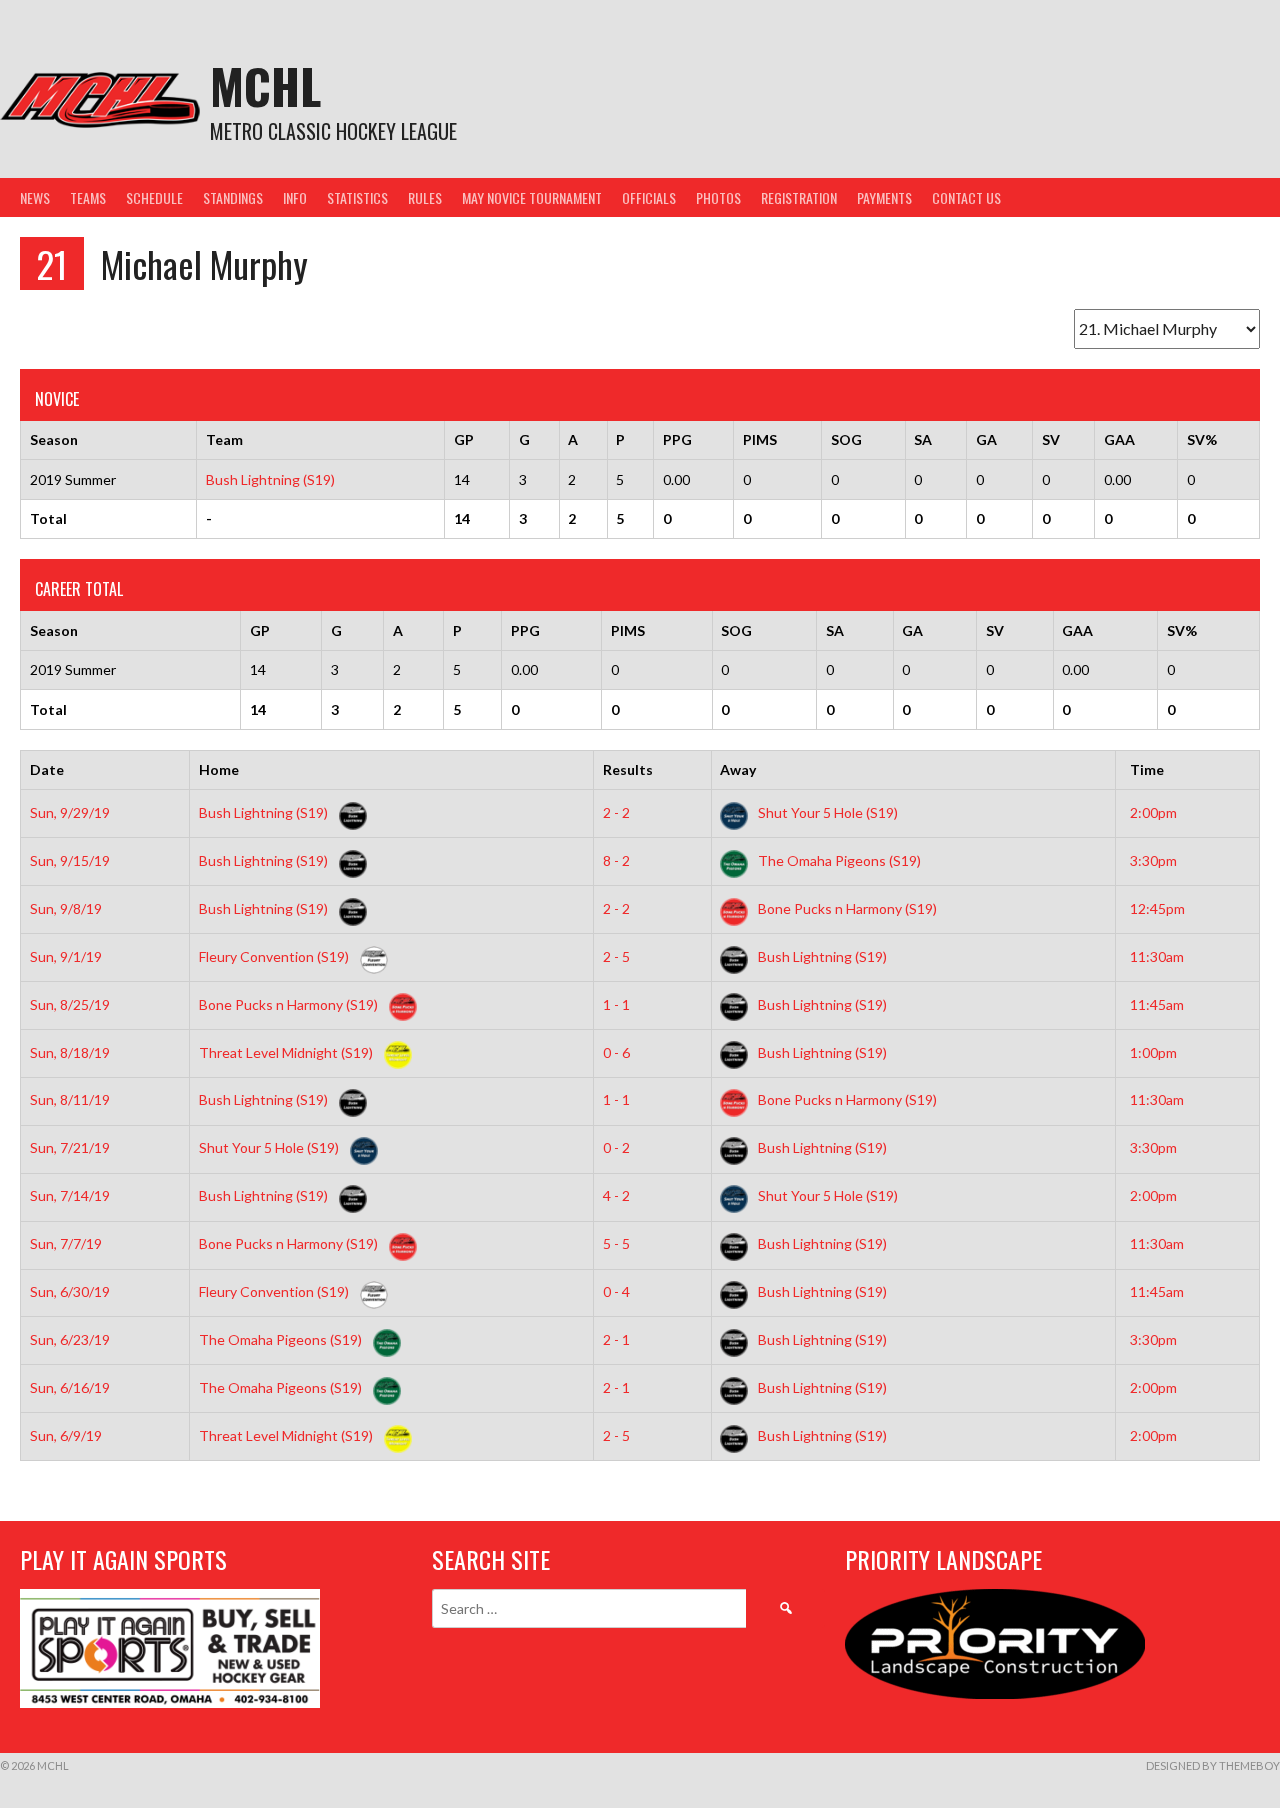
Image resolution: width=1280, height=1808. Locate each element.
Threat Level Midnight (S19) (287, 1052)
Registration (799, 197)
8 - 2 (616, 860)
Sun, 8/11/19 (70, 1099)
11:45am (1157, 1004)
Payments (884, 197)
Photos (718, 197)
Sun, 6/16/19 (70, 1387)
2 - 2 (616, 812)
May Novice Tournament (532, 197)
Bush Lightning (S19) (270, 479)
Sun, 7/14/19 (70, 1195)
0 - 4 (616, 1291)
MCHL (265, 85)
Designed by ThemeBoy (1213, 1765)
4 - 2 (616, 1195)
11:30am (1157, 956)
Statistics (357, 197)
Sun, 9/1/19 (66, 956)
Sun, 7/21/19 (70, 1147)
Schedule (154, 197)
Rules (425, 197)
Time (1147, 769)
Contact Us (966, 197)
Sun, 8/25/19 (70, 1004)
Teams (88, 197)
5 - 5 (616, 1243)
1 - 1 (616, 1004)
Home (219, 769)
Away (738, 769)
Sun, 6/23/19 (70, 1339)
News (35, 197)
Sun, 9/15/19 (70, 860)
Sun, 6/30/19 (70, 1291)
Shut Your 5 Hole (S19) (826, 812)
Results (628, 769)
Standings (233, 197)
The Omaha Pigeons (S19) (838, 860)
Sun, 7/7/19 (66, 1243)
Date (47, 769)
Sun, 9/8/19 (66, 908)
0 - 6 (616, 1052)
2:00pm (1153, 812)
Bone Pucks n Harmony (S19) (846, 908)
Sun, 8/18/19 (70, 1052)
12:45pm (1157, 908)
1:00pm (1153, 1052)
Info (295, 197)
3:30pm (1153, 860)
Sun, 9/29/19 (70, 812)
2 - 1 (616, 1339)
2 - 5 (616, 956)
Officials (649, 197)
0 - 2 (616, 1147)
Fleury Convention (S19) (275, 956)
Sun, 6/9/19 (66, 1435)
